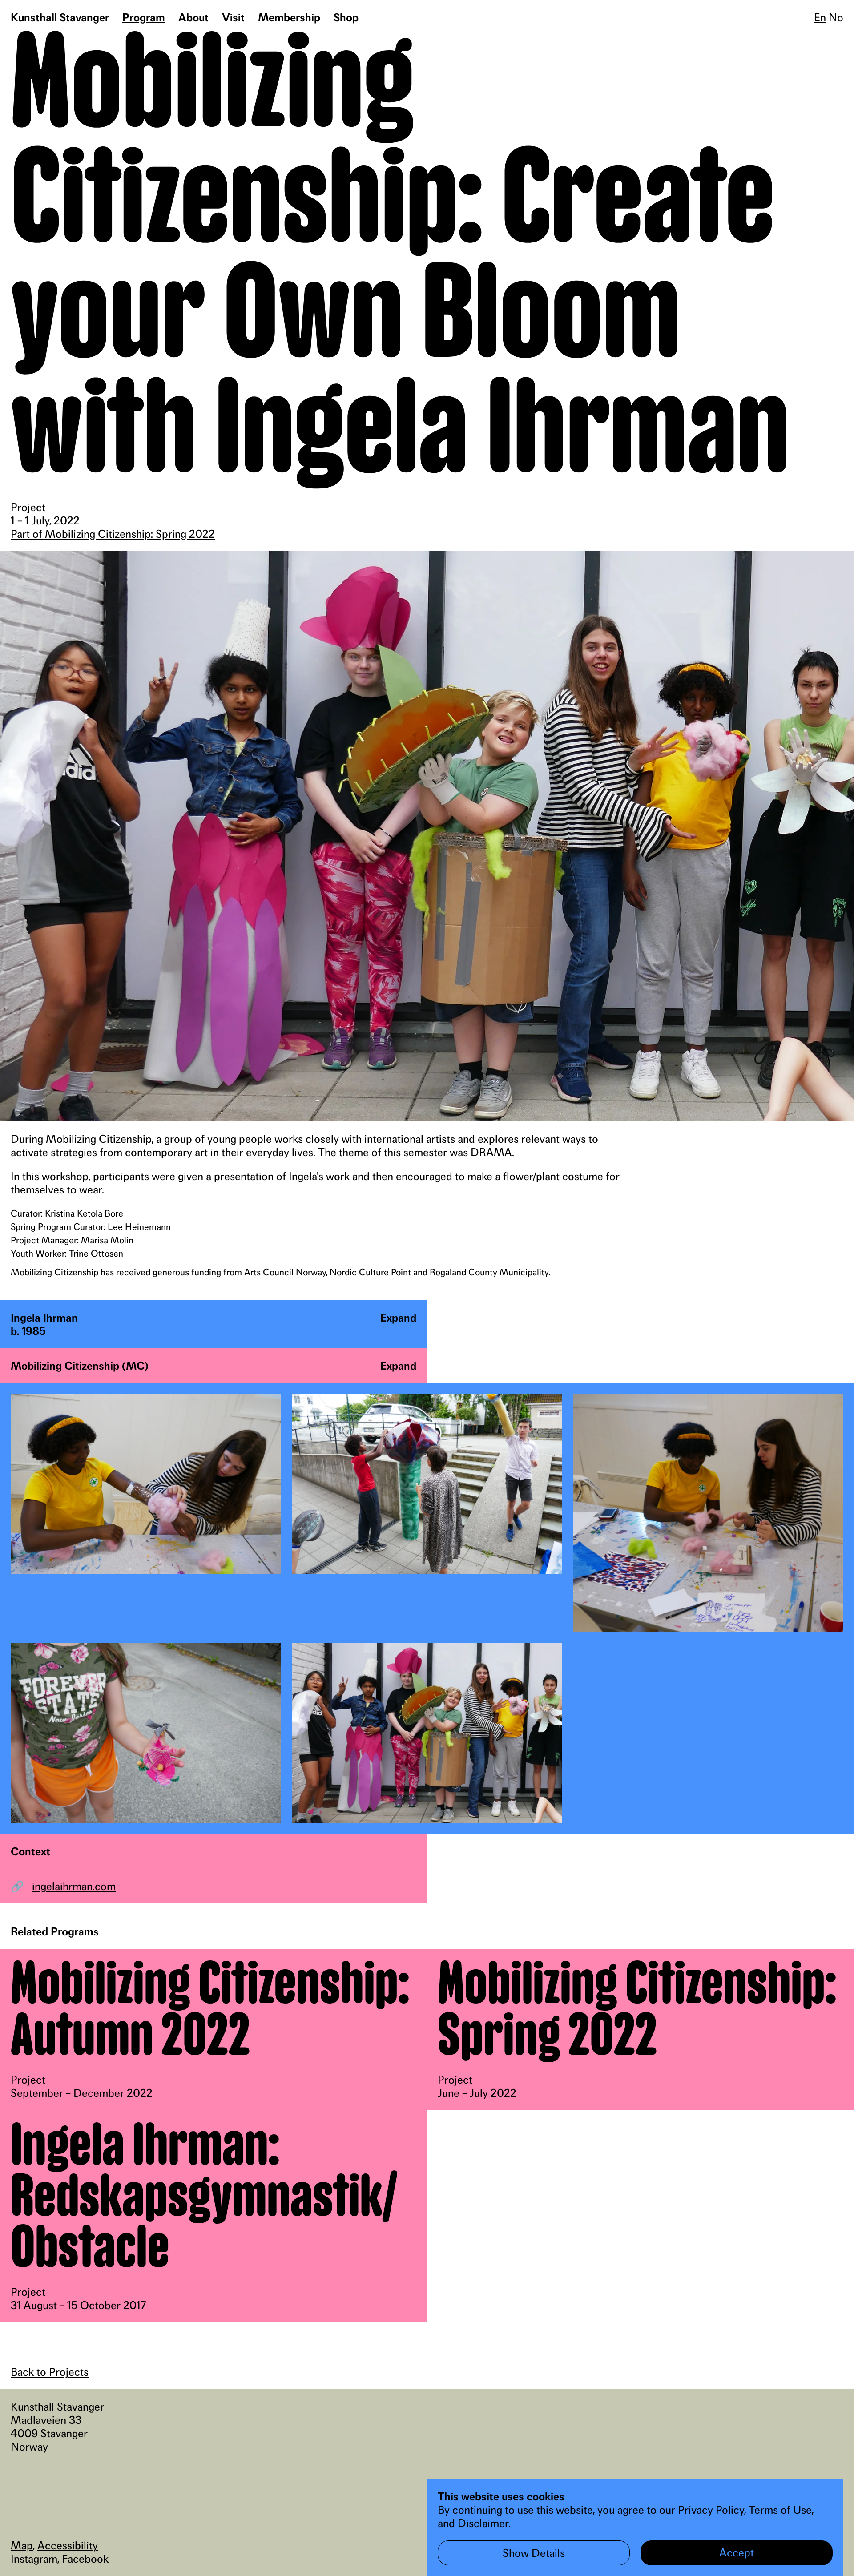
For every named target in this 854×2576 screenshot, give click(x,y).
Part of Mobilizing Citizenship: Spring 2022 (113, 534)
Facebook (85, 2559)
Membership (289, 17)
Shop (346, 17)
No (836, 17)
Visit (233, 17)
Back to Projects (50, 2372)
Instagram (34, 2559)
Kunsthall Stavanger (60, 17)
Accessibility (68, 2545)
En (820, 17)
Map (22, 2545)
